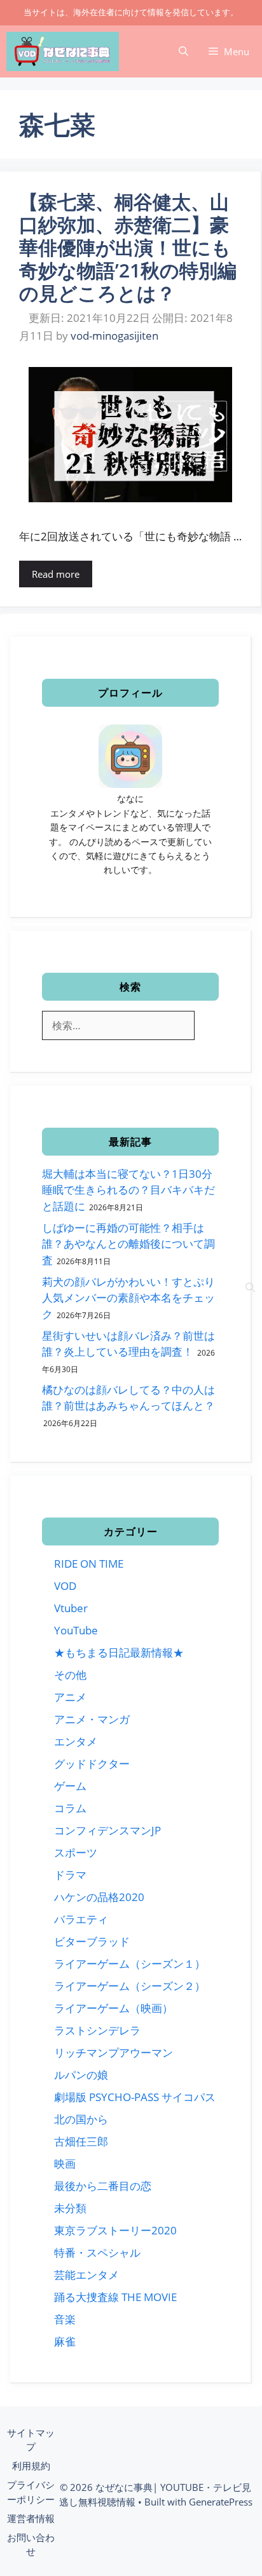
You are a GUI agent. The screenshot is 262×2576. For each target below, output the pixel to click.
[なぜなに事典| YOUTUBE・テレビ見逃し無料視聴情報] (63, 51)
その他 (70, 1675)
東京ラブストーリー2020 (115, 2230)
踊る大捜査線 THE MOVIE (115, 2297)
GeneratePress (221, 2502)
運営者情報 (31, 2518)
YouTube (76, 1630)
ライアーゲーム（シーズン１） (130, 1964)
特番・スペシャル (97, 2252)
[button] (183, 51)
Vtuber (71, 1608)
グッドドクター (92, 1764)
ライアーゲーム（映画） (114, 2008)
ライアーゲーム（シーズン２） (130, 1986)
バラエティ (81, 1919)
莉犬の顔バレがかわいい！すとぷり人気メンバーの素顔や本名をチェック (128, 1298)
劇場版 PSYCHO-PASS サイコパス (135, 2097)
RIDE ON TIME (89, 1564)
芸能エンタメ (86, 2275)
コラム (70, 1808)
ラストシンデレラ (97, 2030)
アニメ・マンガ (92, 1719)
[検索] (250, 1288)
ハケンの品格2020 (99, 1897)
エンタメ (76, 1741)
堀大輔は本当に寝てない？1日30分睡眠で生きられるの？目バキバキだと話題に (128, 1190)
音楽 (65, 2319)
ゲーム (70, 1786)
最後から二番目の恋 (103, 2186)
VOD (65, 1586)
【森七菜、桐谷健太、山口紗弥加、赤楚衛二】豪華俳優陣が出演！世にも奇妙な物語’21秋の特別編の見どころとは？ (128, 247)
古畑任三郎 (81, 2141)
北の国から (81, 2119)
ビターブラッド (92, 1941)
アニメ (70, 1697)
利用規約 (31, 2466)
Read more (56, 574)
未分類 (70, 2208)
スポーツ (76, 1852)
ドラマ (70, 1875)
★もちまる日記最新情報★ (119, 1652)
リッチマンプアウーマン (114, 2052)
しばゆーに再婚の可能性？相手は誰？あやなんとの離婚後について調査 (128, 1244)
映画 (65, 2164)
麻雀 (65, 2341)
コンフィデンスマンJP (107, 1830)
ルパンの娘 (81, 2075)
